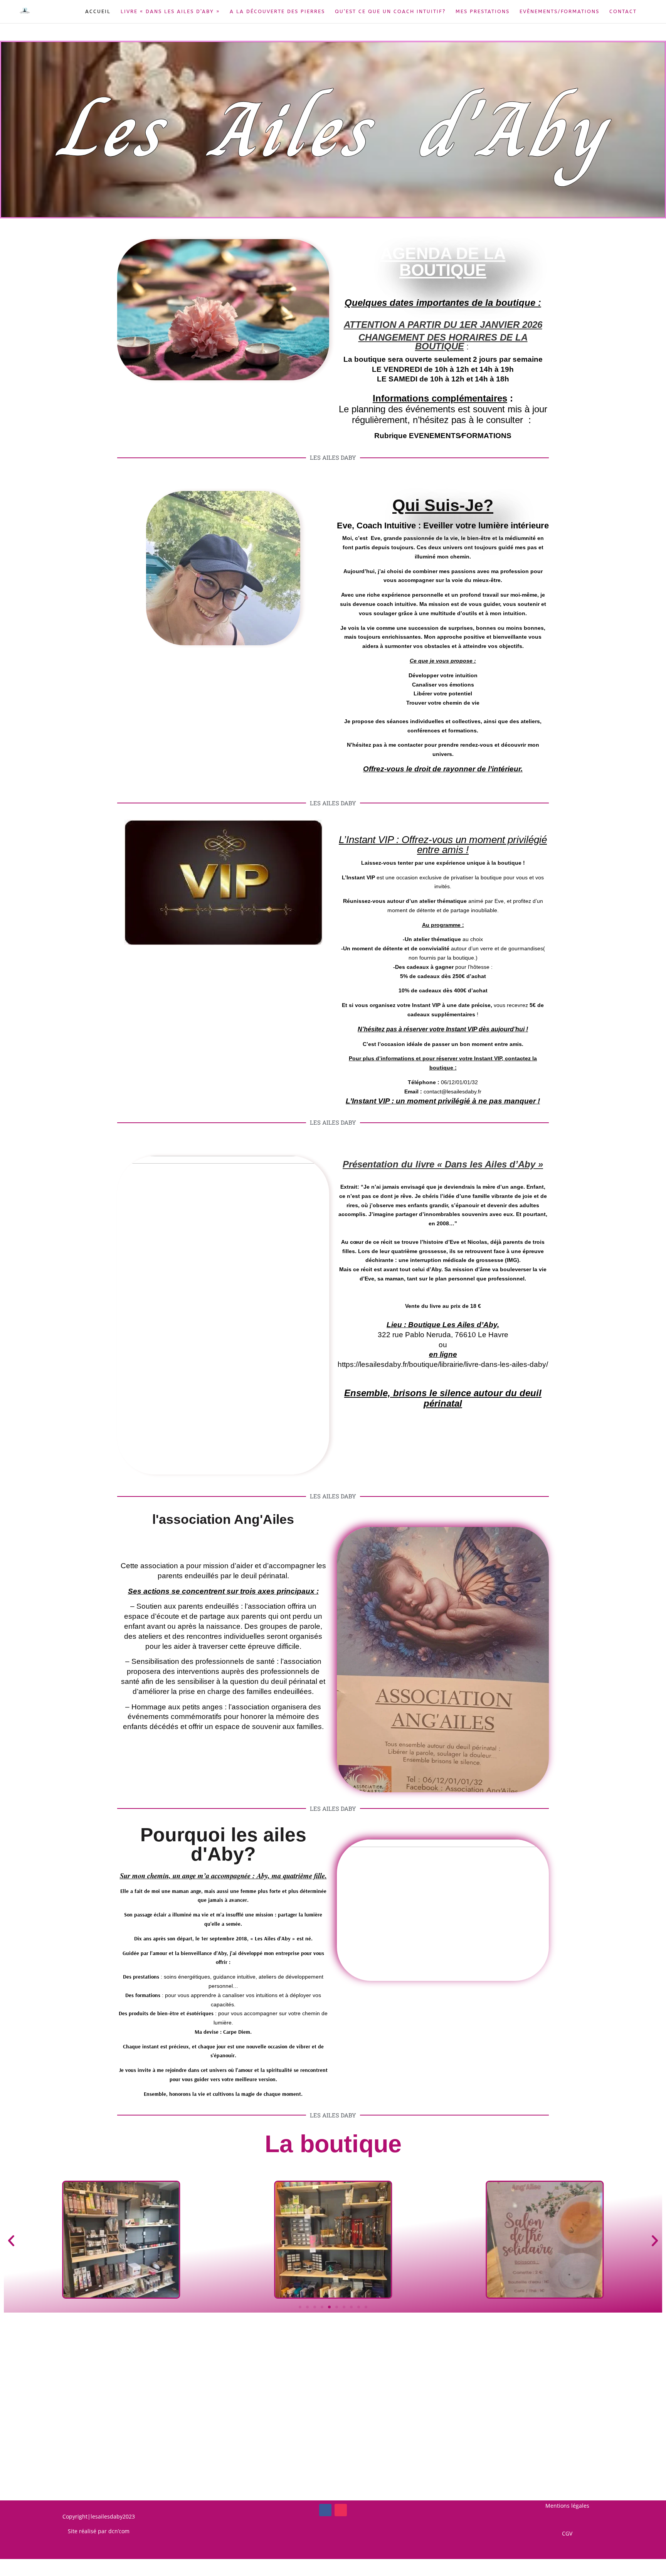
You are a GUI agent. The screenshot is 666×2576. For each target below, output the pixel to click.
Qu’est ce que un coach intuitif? (390, 12)
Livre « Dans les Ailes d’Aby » (170, 12)
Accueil (98, 12)
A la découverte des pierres (277, 12)
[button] (11, 2241)
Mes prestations (483, 12)
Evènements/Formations (559, 12)
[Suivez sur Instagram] (341, 2510)
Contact (623, 12)
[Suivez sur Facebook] (325, 2510)
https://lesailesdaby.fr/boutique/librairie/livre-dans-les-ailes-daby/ (443, 1364)
